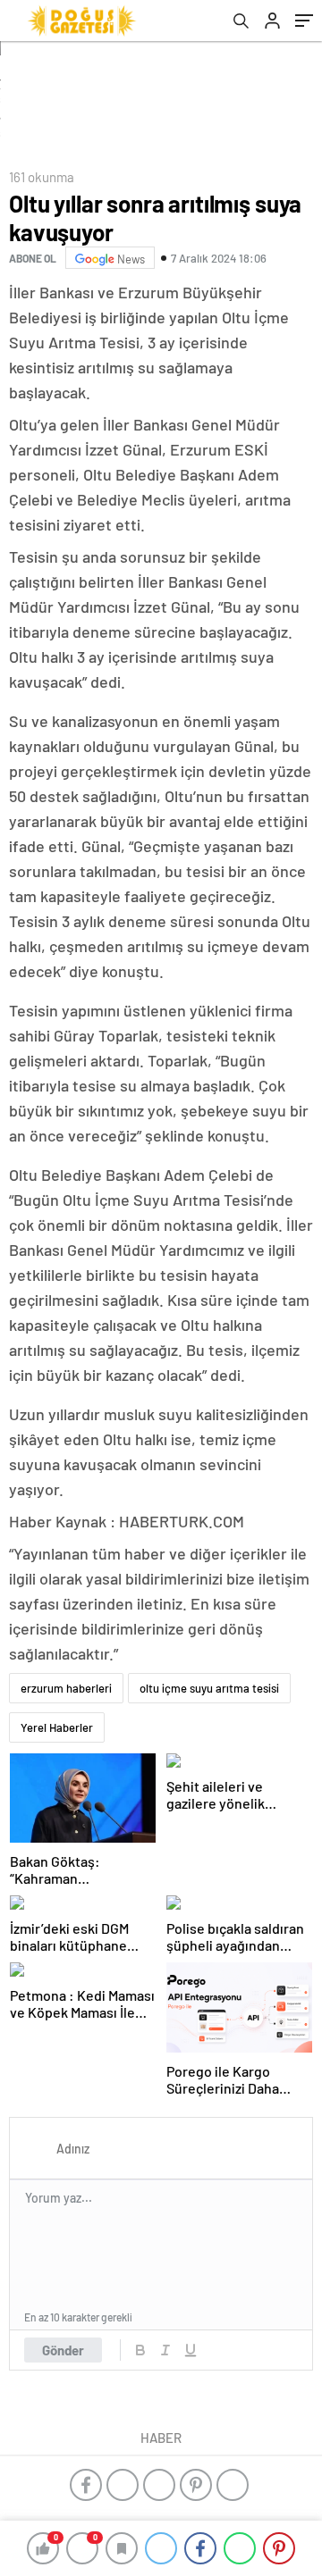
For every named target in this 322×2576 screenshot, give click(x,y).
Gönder (63, 2350)
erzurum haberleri (66, 1688)
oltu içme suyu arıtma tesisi (209, 1688)
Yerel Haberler (57, 1727)
